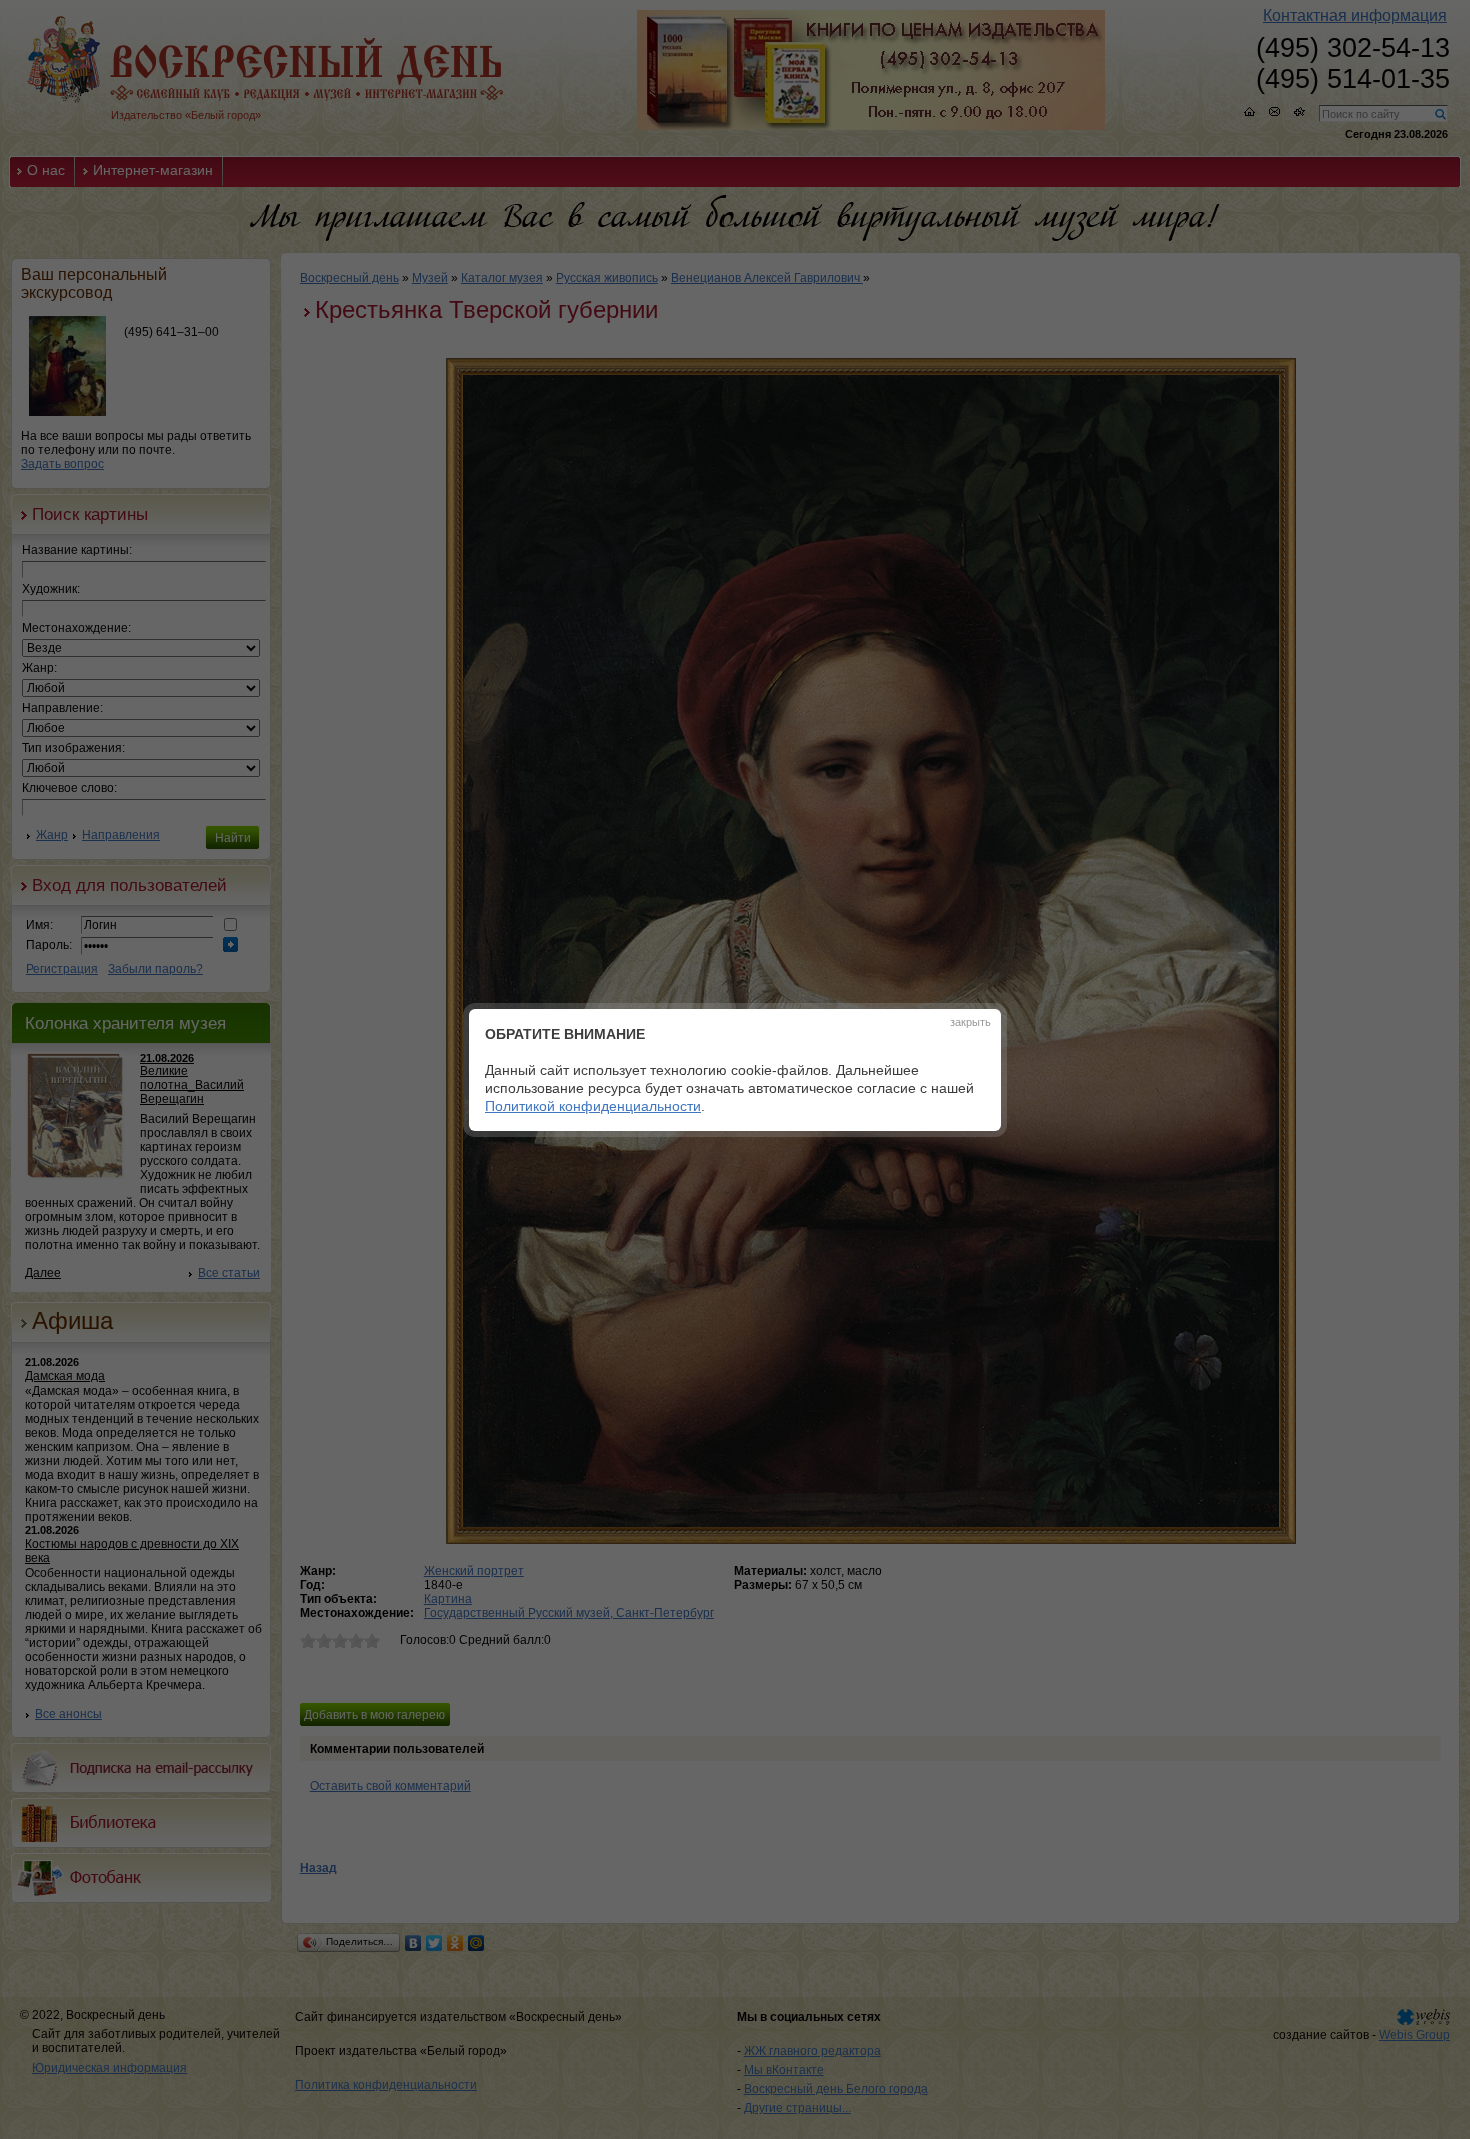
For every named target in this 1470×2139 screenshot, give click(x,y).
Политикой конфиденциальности (593, 1106)
